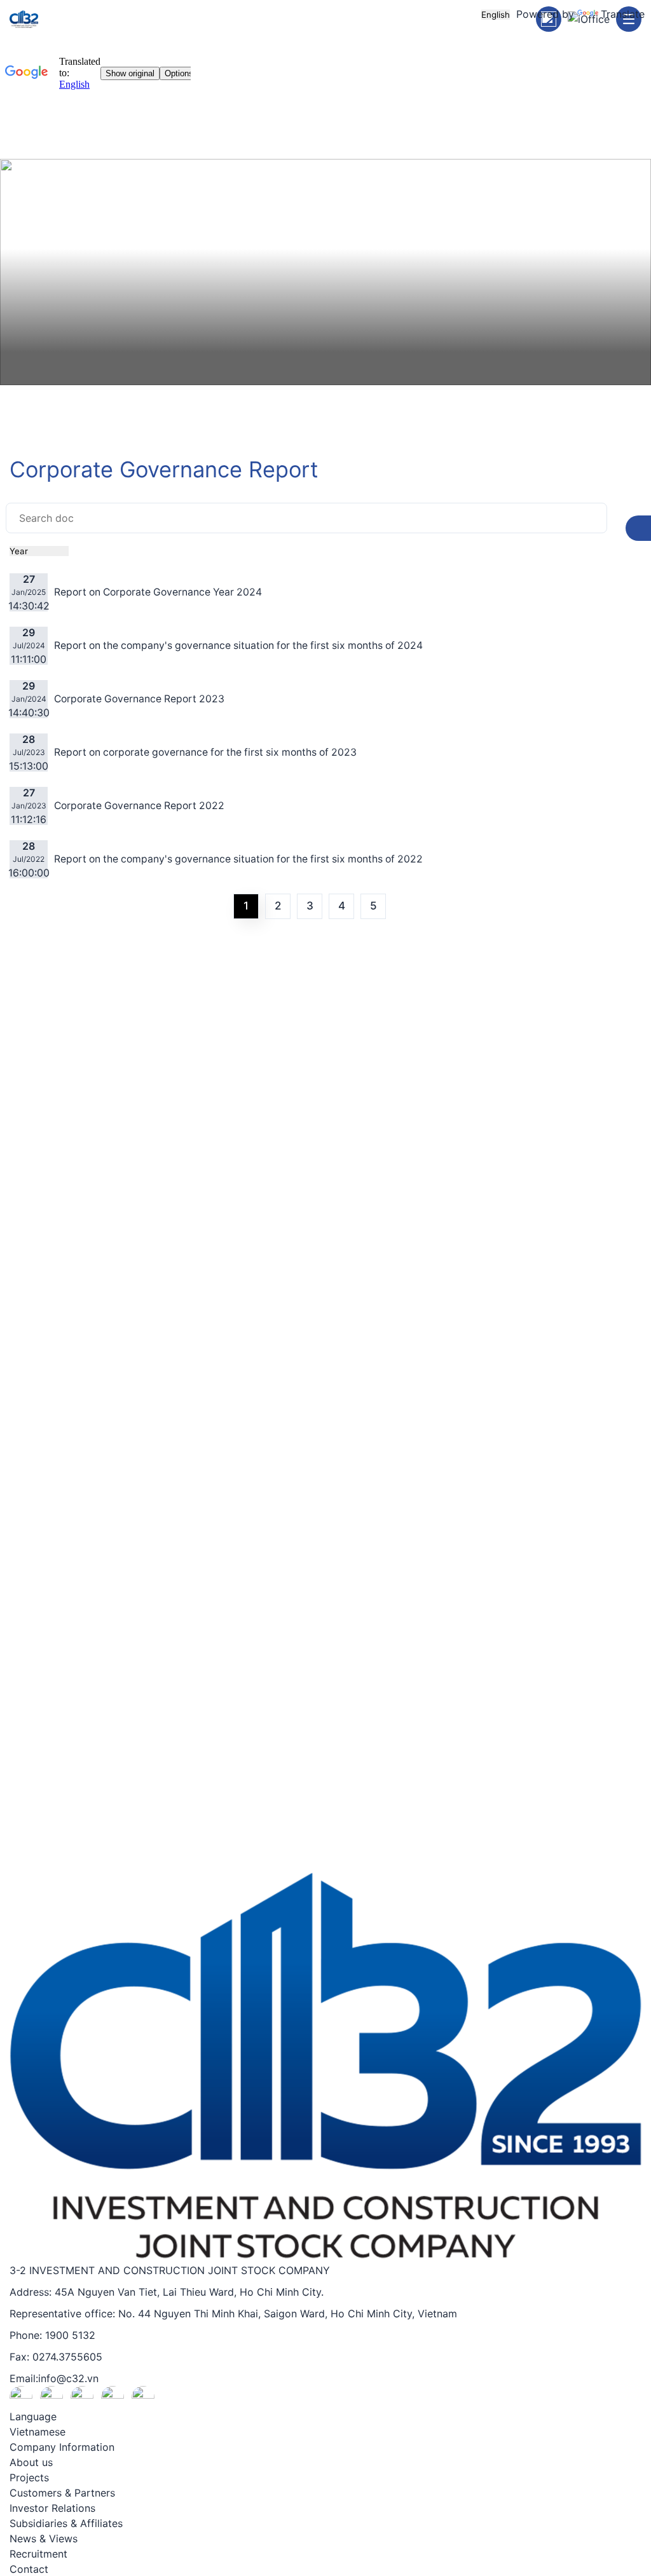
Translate (623, 14)
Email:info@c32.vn (54, 2378)
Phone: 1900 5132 (52, 2335)
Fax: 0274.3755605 (56, 2357)
